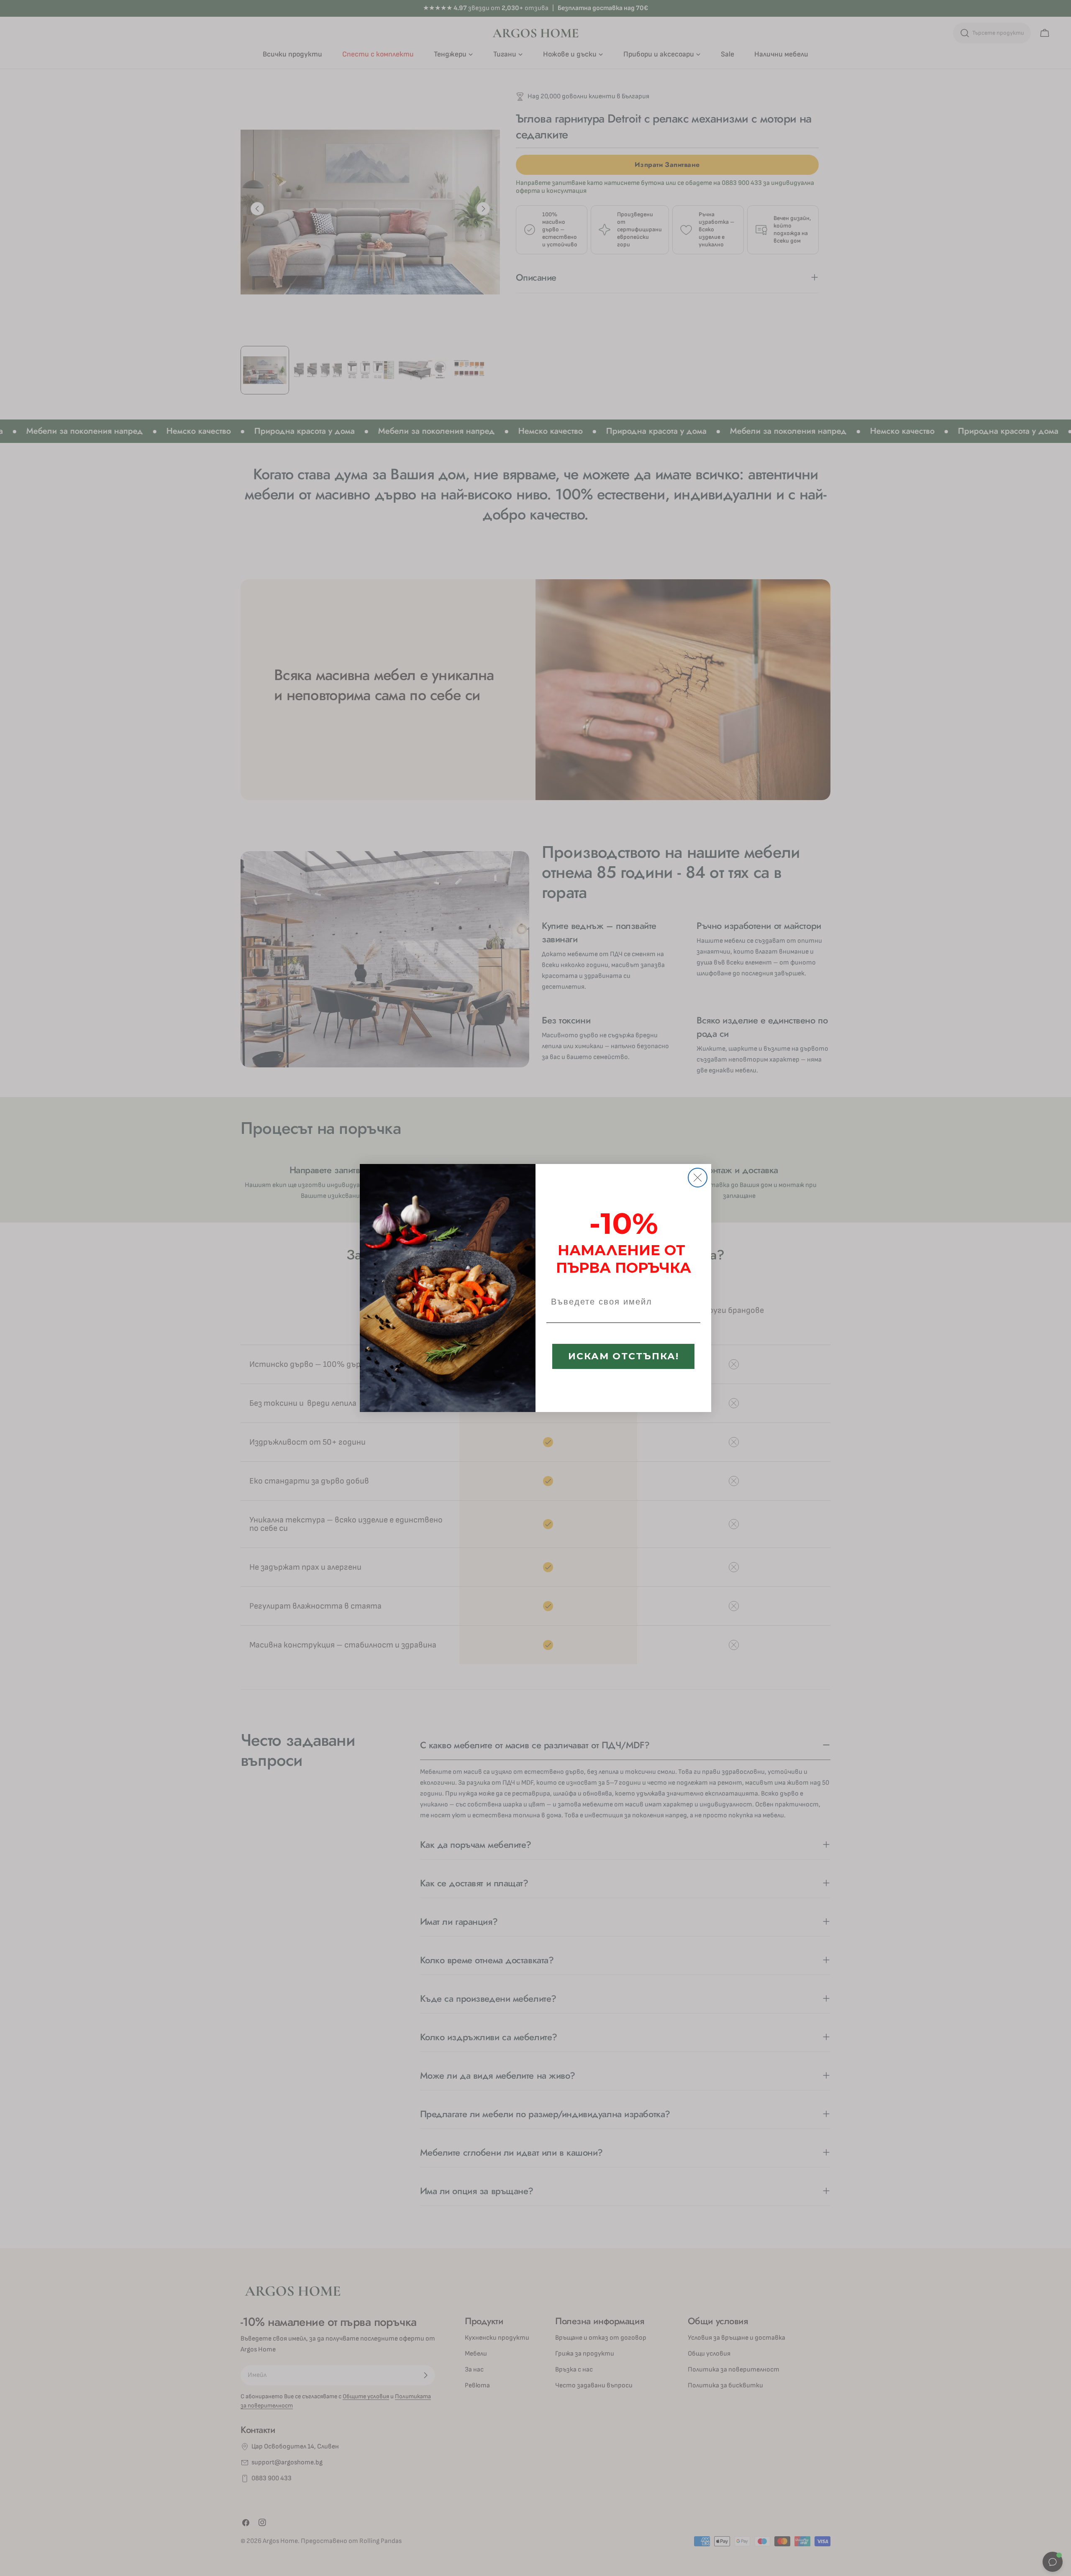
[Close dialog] (698, 1178)
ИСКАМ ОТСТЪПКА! (624, 1356)
